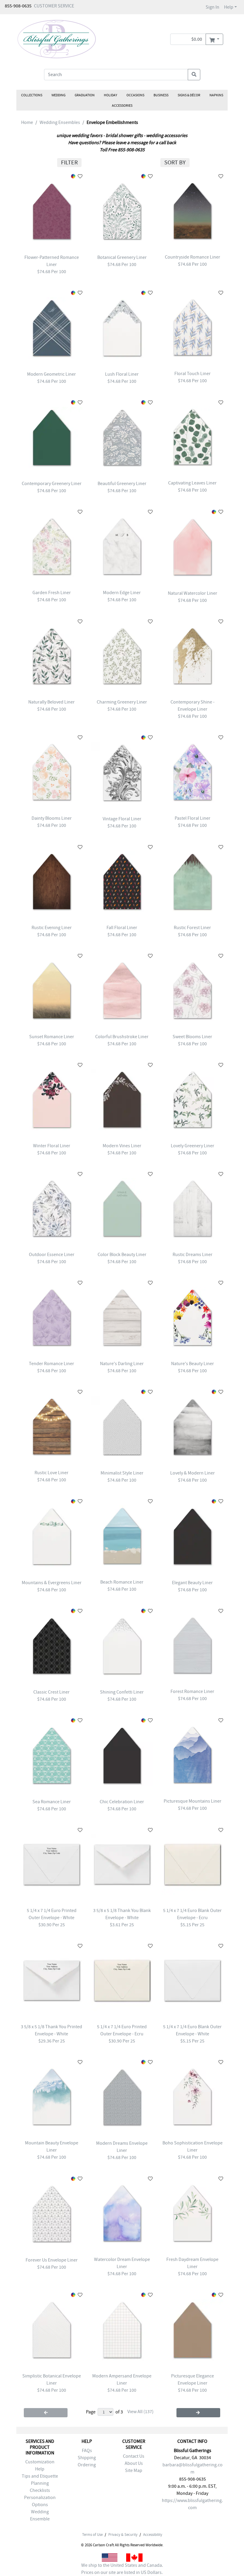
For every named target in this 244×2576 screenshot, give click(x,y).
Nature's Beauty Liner (193, 1364)
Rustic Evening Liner (52, 928)
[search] (194, 75)
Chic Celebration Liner (122, 1802)
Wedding (58, 95)
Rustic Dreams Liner (193, 1255)
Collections (32, 95)
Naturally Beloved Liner (51, 702)
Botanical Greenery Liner (122, 257)
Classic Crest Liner (51, 1692)
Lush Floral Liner (122, 374)
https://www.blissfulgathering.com (192, 2504)
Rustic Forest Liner (192, 928)
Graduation (85, 95)
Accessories (122, 106)
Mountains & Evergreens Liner (52, 1583)
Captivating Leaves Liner (192, 483)
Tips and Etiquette (40, 2476)
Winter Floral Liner (52, 1146)
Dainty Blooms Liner (52, 818)
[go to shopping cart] (214, 39)
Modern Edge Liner (122, 593)
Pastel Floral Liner (193, 818)
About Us (134, 2463)
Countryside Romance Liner (193, 257)
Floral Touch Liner (193, 374)
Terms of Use (92, 2535)
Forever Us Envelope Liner (52, 2260)
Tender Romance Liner (51, 1364)
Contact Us (134, 2456)
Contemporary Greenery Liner (52, 484)
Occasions (135, 95)
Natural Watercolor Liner (193, 593)
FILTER (69, 162)
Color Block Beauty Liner (122, 1255)
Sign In (212, 7)
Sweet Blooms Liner (192, 1037)
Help (229, 7)
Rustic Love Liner (51, 1473)
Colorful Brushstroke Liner (122, 1037)
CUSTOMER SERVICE (54, 6)
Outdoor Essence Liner (52, 1255)
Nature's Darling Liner (122, 1364)
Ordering (87, 2465)
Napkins (216, 95)
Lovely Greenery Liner (193, 1146)
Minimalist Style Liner (122, 1473)
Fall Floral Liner (122, 928)
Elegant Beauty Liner (192, 1583)
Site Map (134, 2470)
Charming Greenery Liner (122, 702)
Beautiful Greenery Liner (122, 484)
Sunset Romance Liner (52, 1037)
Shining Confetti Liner (122, 1692)
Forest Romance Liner (192, 1691)
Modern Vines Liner (122, 1146)
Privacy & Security (123, 2535)
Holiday (111, 95)
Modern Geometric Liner (51, 374)
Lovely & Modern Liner (193, 1473)
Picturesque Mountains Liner (193, 1801)
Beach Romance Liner (122, 1582)
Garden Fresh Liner (52, 593)
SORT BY (175, 162)
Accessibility (153, 2535)
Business (161, 95)
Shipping (87, 2458)
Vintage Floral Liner (122, 819)
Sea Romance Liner (52, 1802)
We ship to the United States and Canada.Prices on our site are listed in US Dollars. (122, 2569)
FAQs (87, 2451)
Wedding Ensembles (60, 122)
